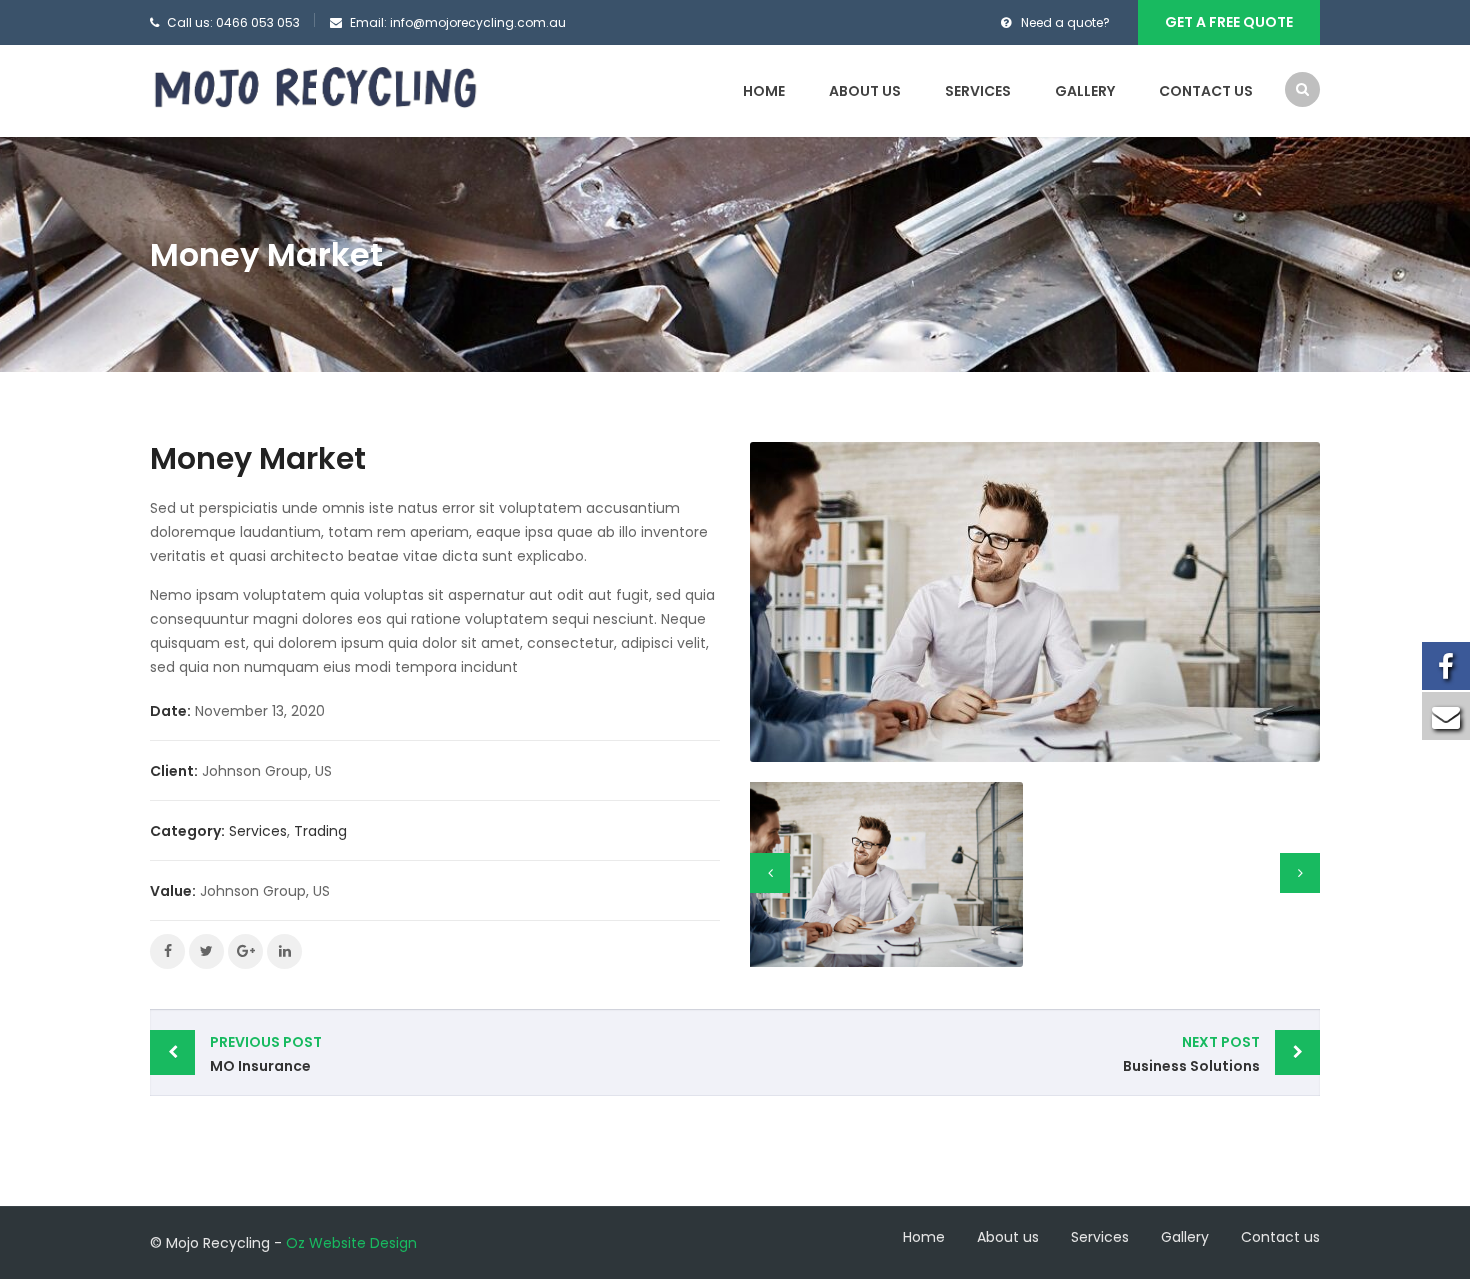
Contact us (1206, 91)
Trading (320, 831)
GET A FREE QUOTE (1229, 22)
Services (978, 91)
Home (764, 91)
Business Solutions (1191, 1054)
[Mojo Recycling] (315, 86)
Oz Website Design (351, 1243)
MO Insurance (266, 1054)
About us (865, 91)
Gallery (1085, 91)
